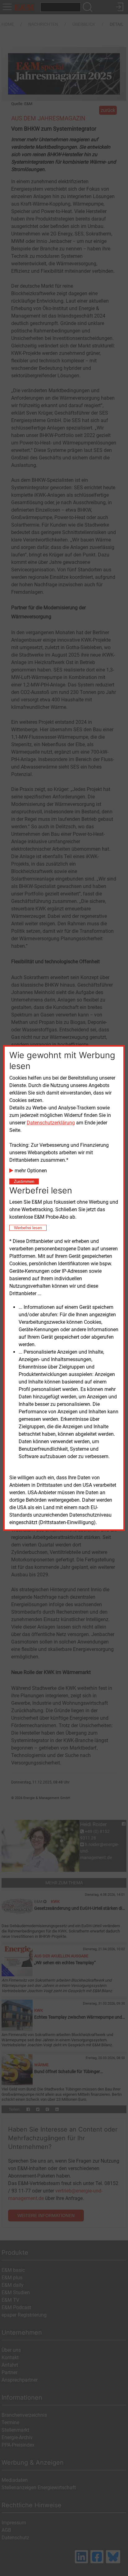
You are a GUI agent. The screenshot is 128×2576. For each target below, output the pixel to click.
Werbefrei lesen (28, 1228)
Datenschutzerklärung (51, 1123)
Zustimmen (24, 1181)
